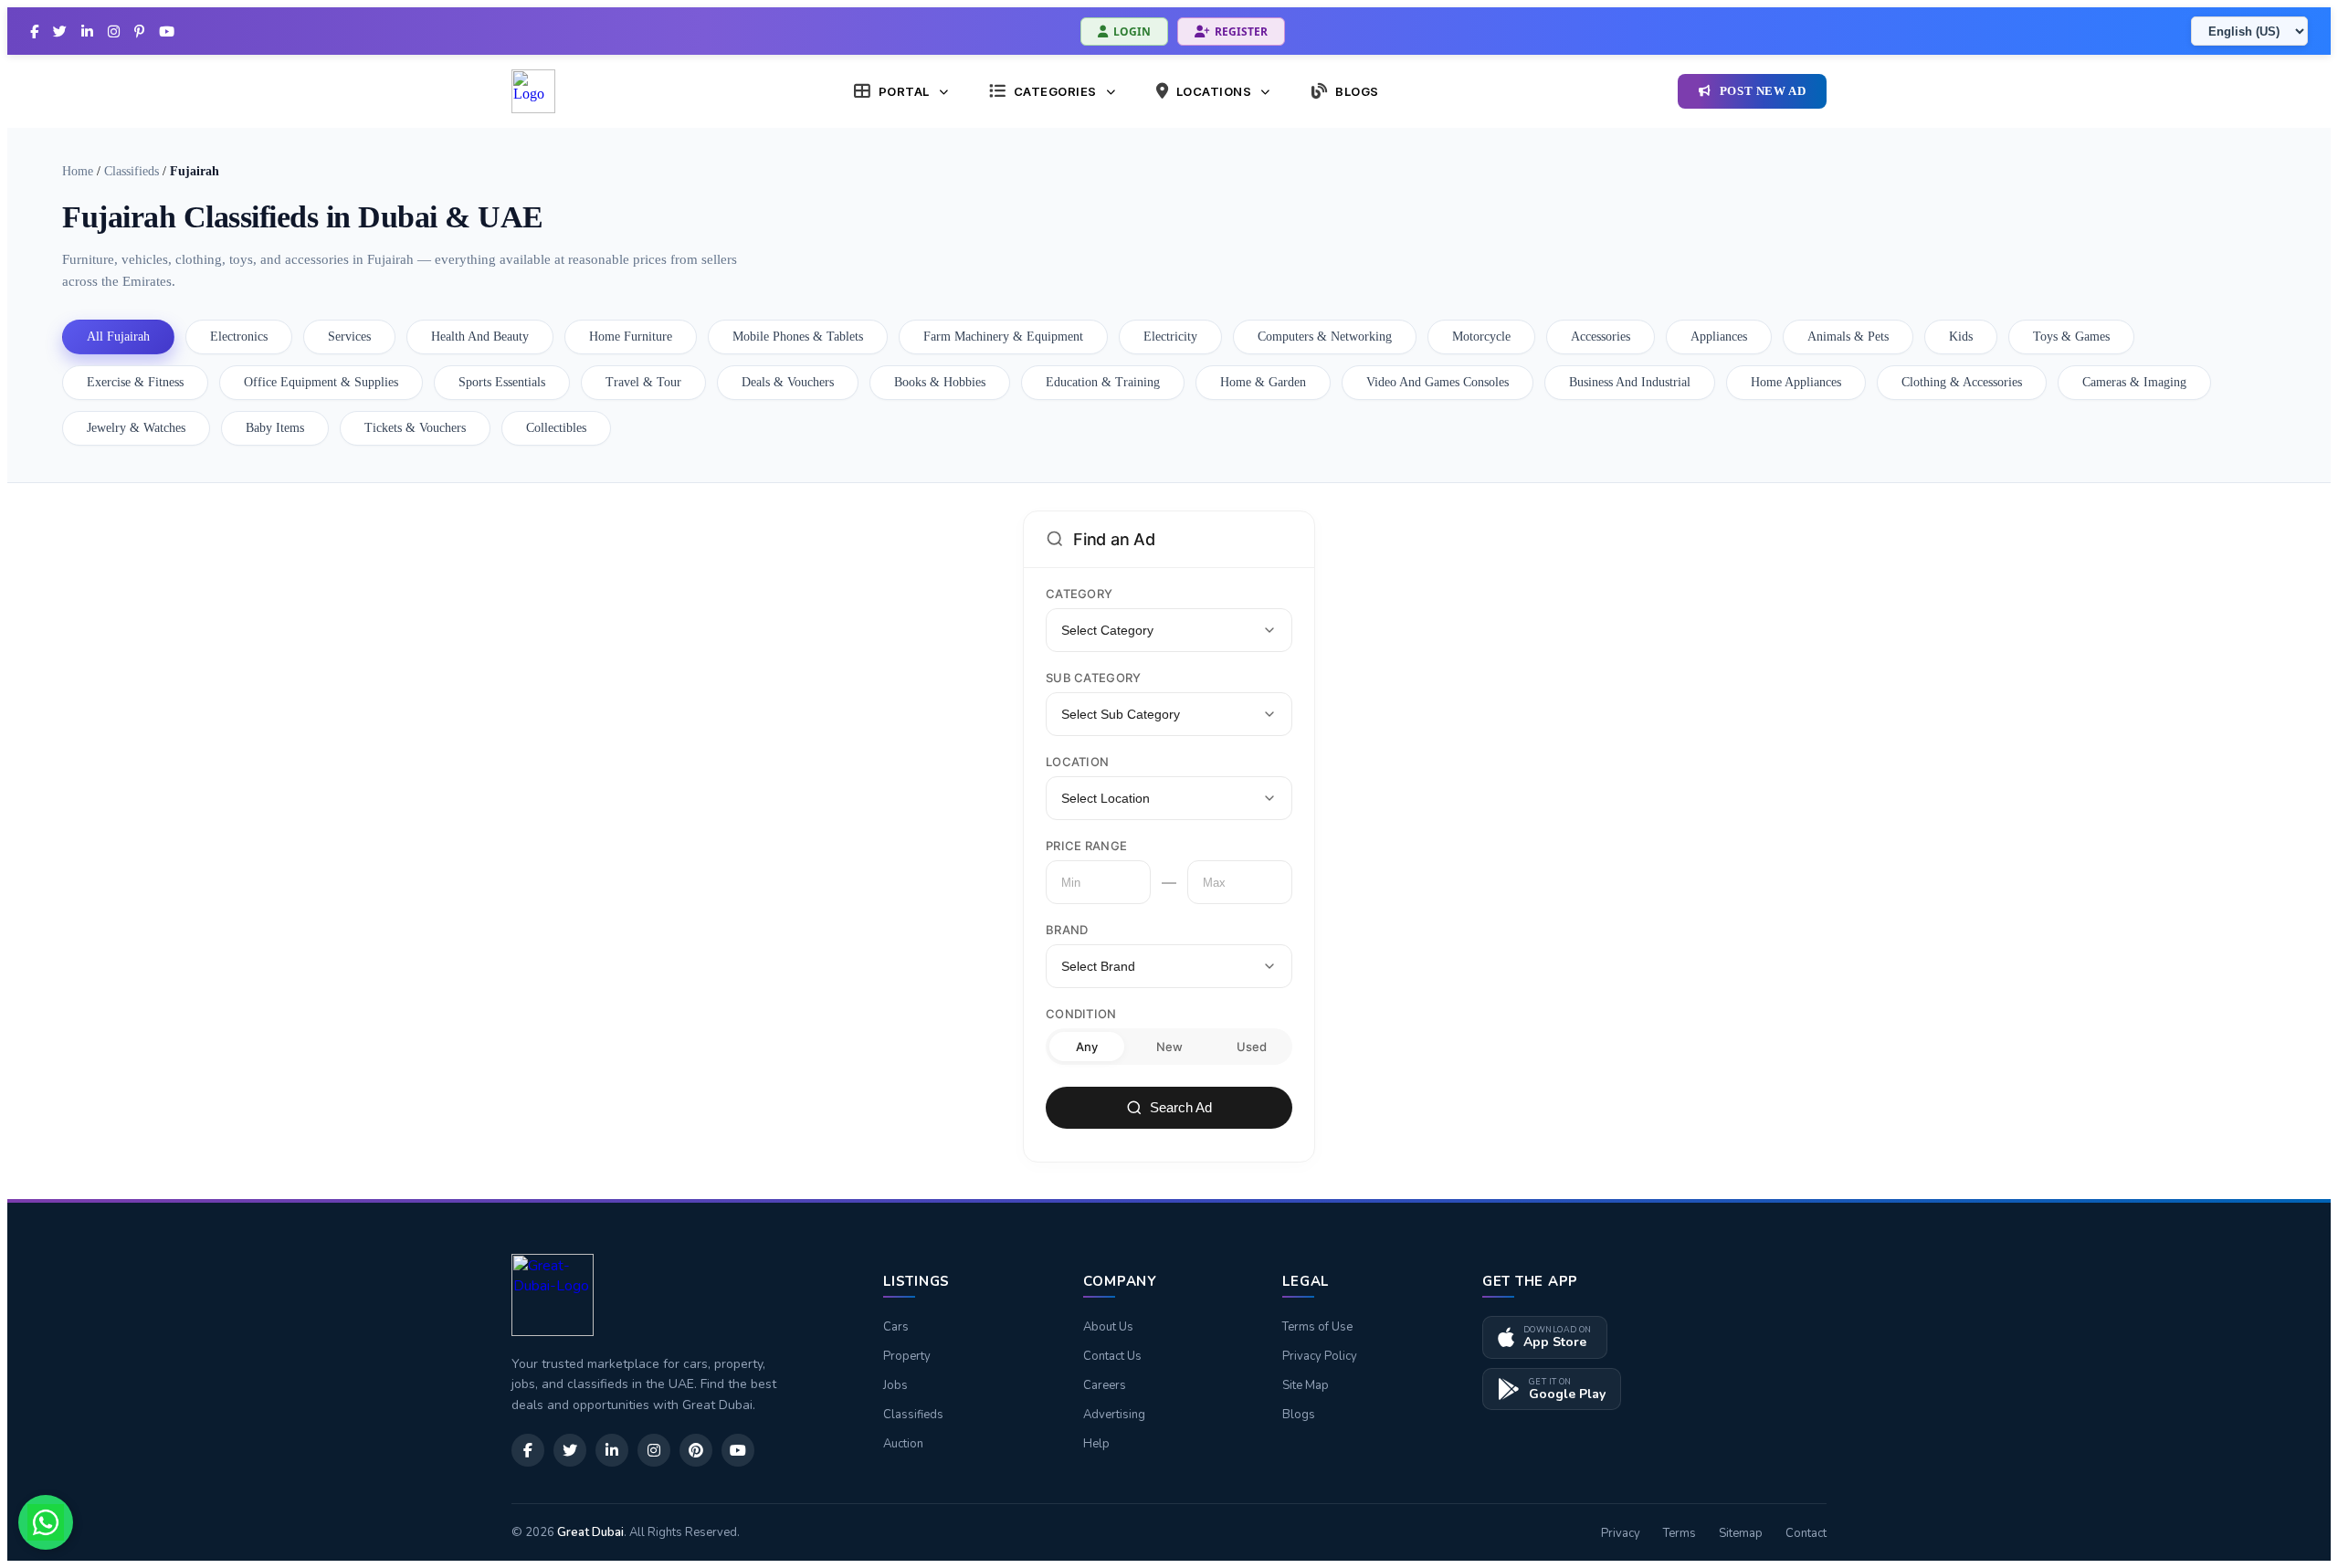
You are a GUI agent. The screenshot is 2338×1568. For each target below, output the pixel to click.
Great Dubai (590, 1532)
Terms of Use (1317, 1327)
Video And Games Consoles (1438, 382)
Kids (1961, 337)
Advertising (1114, 1415)
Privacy (1621, 1533)
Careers (1105, 1385)
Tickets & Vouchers (415, 428)
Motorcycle (1481, 337)
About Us (1108, 1327)
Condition (1081, 1014)
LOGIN (1132, 32)
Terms (1680, 1533)
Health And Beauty (480, 337)
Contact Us (1112, 1356)
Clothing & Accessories (1962, 382)
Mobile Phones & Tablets (798, 337)
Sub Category (1094, 678)
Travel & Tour (643, 382)
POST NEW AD (1763, 91)
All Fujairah (118, 337)
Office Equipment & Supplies (321, 382)
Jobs (895, 1385)
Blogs (1299, 1415)
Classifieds (132, 171)
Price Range (1086, 846)
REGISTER (1241, 32)
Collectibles (556, 428)
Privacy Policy (1320, 1356)
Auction (903, 1444)
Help (1096, 1444)
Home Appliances (1796, 382)
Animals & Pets (1848, 337)
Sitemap (1741, 1533)
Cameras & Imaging (2134, 382)
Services (349, 337)
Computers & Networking (1325, 337)
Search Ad (1181, 1107)
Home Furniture (631, 337)
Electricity (1170, 337)
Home (78, 171)
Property (907, 1356)
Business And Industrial (1630, 382)
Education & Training (1103, 382)
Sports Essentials (502, 382)
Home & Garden (1263, 382)
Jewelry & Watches (136, 428)
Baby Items (275, 428)
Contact (1806, 1533)
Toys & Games (2071, 337)
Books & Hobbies (940, 382)
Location (1077, 762)
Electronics (239, 337)
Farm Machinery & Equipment (1003, 337)
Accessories (1601, 337)
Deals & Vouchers (788, 382)
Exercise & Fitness (135, 382)
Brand (1067, 930)
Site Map (1306, 1385)
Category (1079, 594)
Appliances (1719, 337)
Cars (896, 1327)
